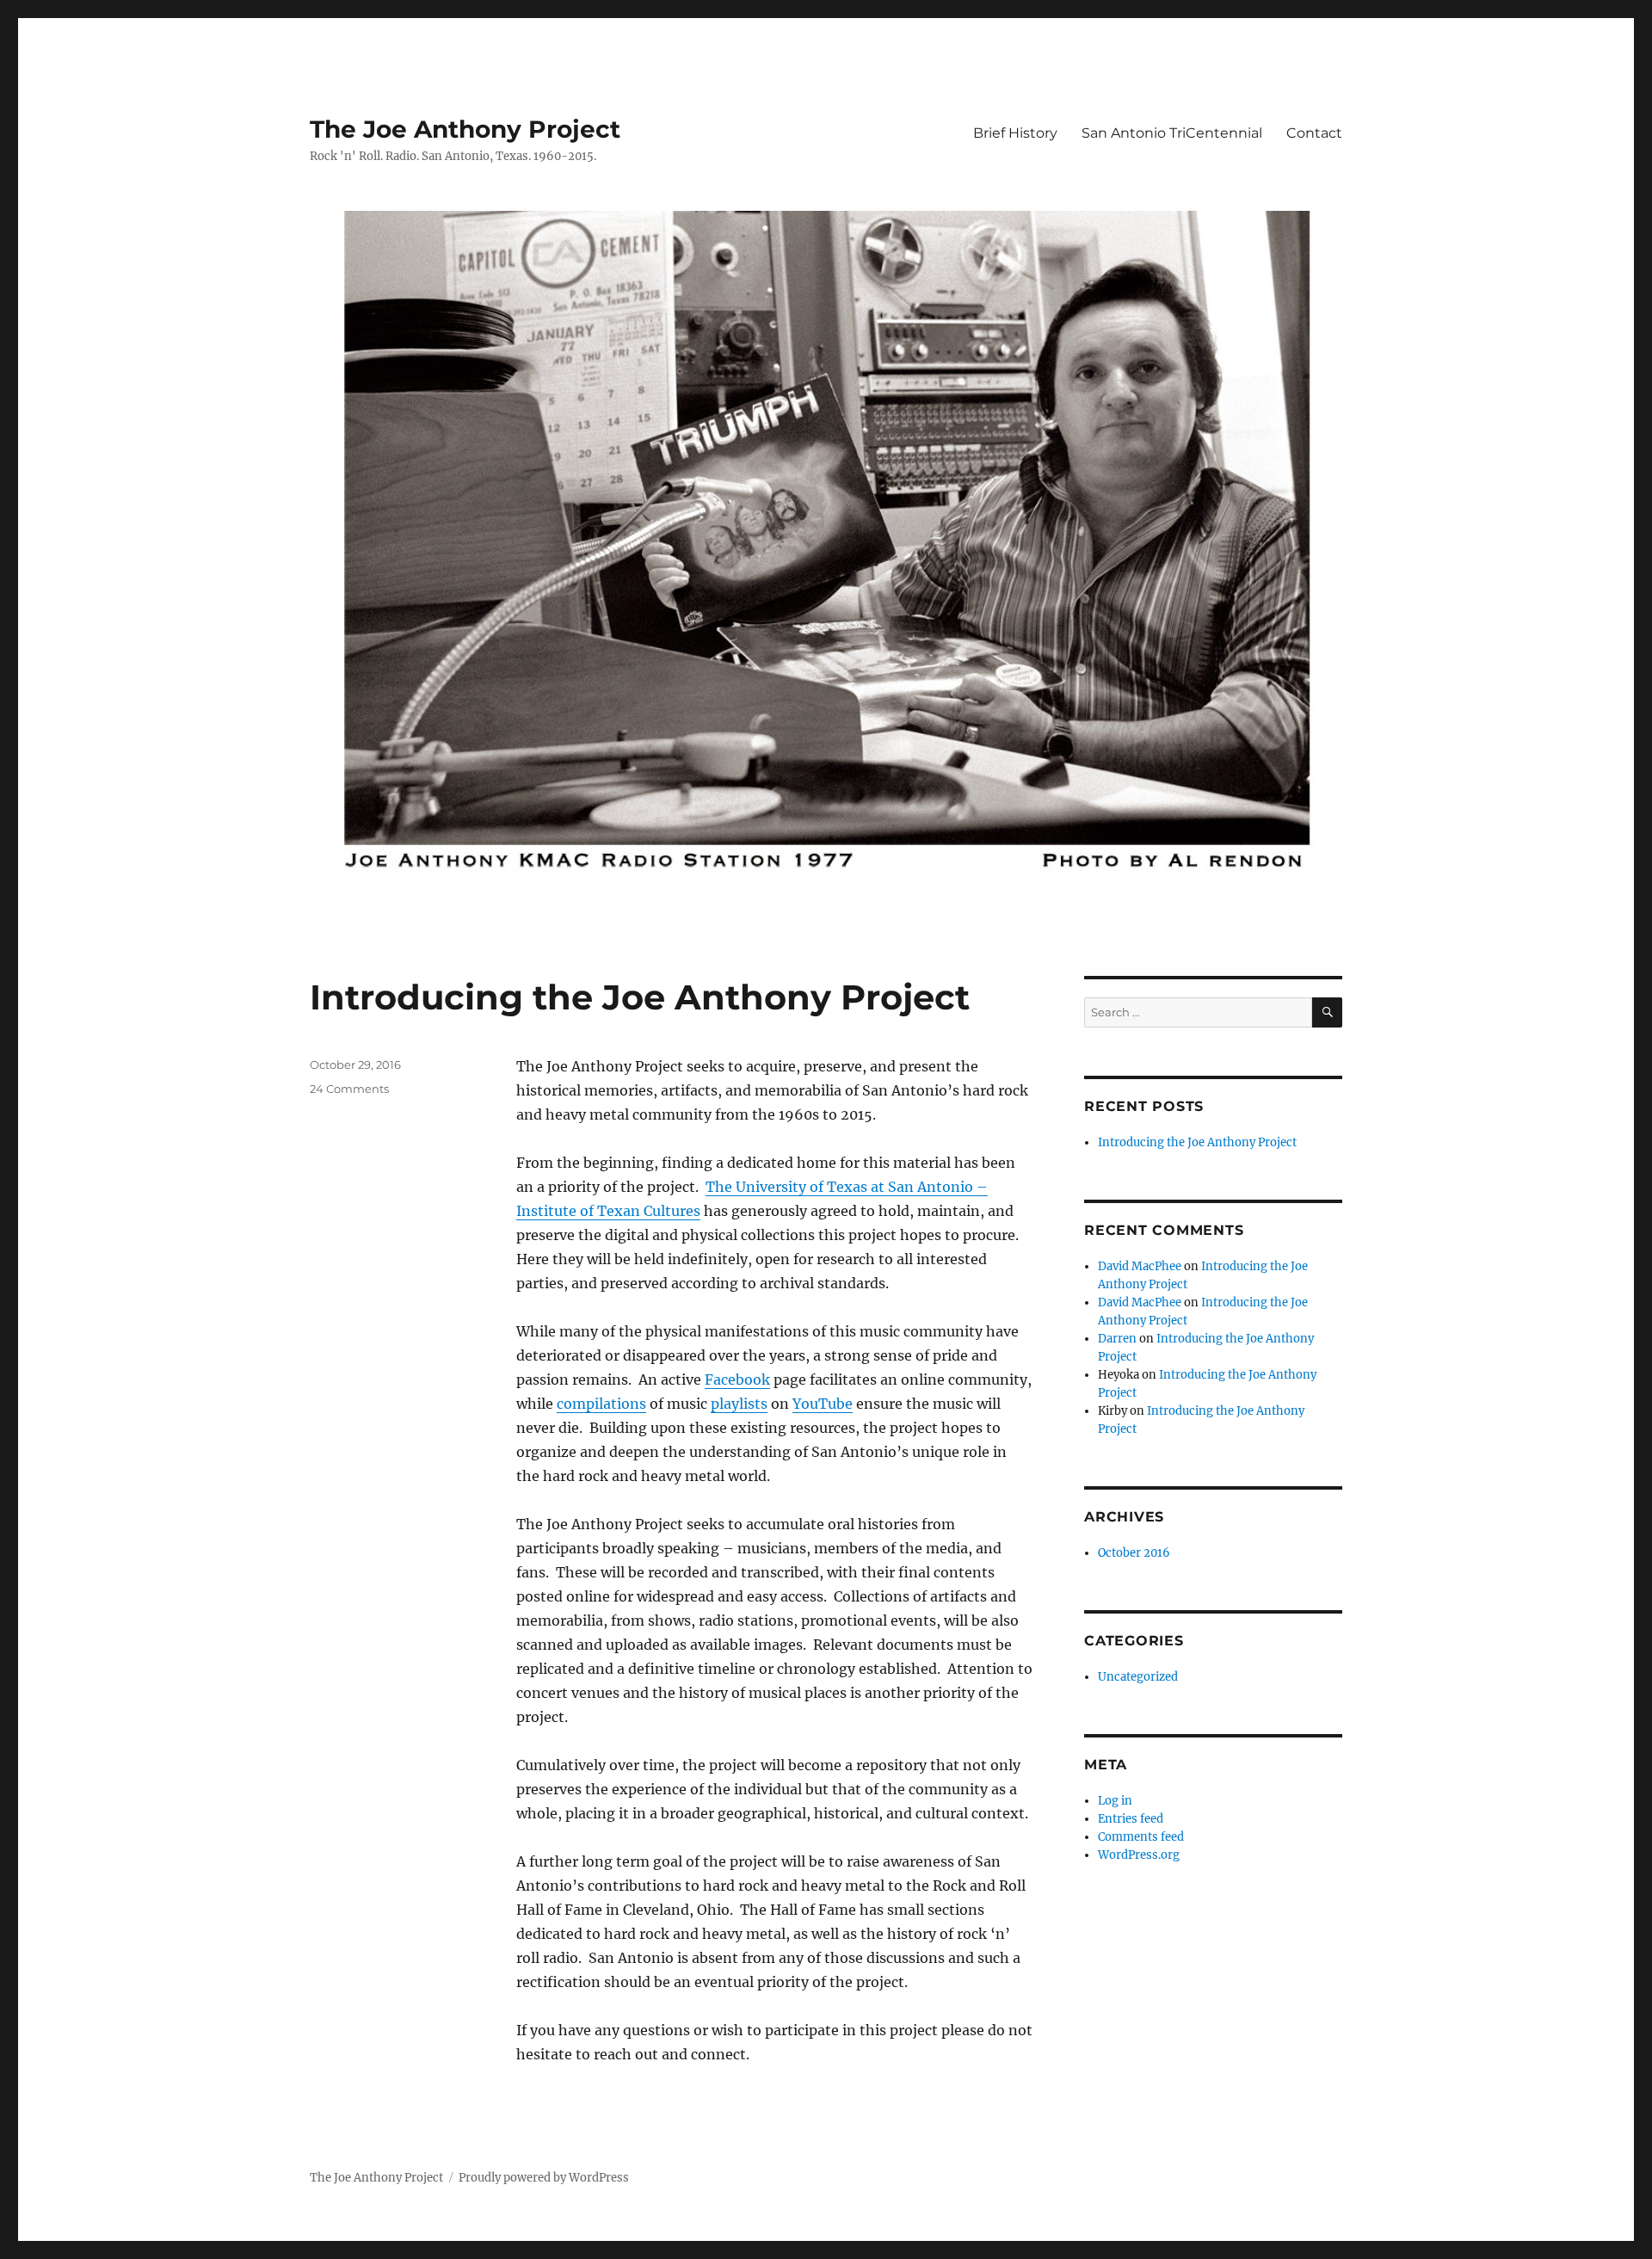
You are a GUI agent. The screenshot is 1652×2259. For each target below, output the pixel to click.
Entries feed (1131, 1819)
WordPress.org (1139, 1855)
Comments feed (1141, 1837)
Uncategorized (1138, 1677)
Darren (1117, 1339)
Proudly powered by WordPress (544, 2178)
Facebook (737, 1379)
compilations (601, 1404)
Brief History (1015, 133)
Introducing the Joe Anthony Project (640, 997)
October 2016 (1134, 1553)
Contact (1314, 133)
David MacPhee (1140, 1266)
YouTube (823, 1404)
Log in (1115, 1801)
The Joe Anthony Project (465, 129)
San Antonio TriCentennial (1172, 133)
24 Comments (349, 1089)
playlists (739, 1404)
